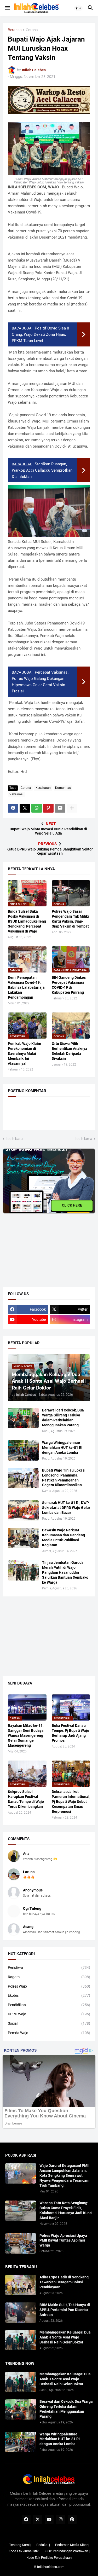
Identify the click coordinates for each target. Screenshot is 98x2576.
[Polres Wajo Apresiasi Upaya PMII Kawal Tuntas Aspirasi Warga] (21, 2243)
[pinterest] (72, 2520)
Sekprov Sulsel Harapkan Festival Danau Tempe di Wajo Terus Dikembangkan (26, 1799)
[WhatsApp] (37, 808)
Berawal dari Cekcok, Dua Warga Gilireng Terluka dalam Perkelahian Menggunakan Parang (63, 1418)
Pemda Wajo (49, 2033)
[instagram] (61, 2520)
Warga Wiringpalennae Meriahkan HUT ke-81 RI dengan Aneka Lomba (62, 1448)
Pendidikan (49, 2005)
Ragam (49, 1977)
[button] (7, 8)
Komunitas (63, 788)
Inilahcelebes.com (51, 2567)
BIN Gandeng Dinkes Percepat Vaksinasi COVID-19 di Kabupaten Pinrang (69, 985)
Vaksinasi (16, 794)
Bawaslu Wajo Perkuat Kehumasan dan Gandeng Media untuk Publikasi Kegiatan (64, 1538)
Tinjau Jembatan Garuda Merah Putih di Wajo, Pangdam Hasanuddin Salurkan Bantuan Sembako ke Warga (65, 1572)
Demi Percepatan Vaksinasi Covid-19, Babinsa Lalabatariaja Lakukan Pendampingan (26, 987)
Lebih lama (83, 1139)
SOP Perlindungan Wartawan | (68, 2551)
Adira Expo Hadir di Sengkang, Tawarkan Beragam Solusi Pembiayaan (64, 2282)
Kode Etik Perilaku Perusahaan (49, 2558)
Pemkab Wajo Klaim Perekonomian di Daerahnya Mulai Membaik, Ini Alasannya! (24, 1053)
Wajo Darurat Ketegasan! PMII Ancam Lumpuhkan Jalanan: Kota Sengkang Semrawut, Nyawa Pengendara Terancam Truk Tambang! (64, 2175)
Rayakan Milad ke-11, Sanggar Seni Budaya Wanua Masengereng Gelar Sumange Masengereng (26, 1735)
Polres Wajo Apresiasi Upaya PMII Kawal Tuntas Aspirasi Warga (63, 2241)
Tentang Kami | (20, 2545)
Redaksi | (43, 2545)
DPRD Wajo (49, 2014)
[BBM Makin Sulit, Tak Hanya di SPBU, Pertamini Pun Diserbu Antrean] (21, 2313)
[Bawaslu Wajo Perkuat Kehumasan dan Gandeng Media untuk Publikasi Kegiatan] (23, 1538)
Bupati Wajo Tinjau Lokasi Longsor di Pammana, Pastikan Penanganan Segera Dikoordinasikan (64, 1478)
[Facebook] (13, 808)
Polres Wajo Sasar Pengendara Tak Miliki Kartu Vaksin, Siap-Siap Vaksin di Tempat (70, 919)
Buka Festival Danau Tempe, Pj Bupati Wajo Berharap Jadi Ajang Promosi (70, 1733)
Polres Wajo (49, 1986)
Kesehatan (43, 788)
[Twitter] (25, 808)
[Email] (60, 808)
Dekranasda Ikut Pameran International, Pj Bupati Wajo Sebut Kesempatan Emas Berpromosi (71, 1802)
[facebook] (26, 2520)
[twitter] (38, 2520)
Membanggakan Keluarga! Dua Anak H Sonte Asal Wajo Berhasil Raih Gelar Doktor (65, 2337)
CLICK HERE (72, 1205)
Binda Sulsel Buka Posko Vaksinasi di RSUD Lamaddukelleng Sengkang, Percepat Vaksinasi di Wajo (27, 921)
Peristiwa (49, 1967)
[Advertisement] (42, 1246)
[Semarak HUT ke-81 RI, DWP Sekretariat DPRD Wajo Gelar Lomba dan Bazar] (23, 1510)
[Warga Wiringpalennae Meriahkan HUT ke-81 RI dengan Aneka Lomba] (23, 1450)
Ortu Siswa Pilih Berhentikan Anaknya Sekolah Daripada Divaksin (70, 1051)
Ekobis (49, 1995)
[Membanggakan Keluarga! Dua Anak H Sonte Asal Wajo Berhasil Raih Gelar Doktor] (21, 2340)
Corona (32, 30)
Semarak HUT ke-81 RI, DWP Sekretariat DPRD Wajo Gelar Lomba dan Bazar (66, 1508)
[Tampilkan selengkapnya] (72, 808)
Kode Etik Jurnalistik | (24, 2551)
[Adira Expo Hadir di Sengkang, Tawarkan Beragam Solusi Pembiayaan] (21, 2285)
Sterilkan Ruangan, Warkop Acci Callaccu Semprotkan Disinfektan (42, 470)
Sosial (49, 2023)
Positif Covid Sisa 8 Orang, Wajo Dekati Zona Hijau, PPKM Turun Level (40, 334)
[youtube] (49, 2520)
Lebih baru (14, 1139)
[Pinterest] (48, 808)
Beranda (15, 30)
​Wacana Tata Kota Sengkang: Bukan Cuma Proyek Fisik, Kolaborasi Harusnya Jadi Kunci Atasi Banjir (66, 2210)
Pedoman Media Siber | (72, 2545)
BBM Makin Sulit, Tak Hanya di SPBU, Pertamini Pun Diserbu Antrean (65, 2310)
